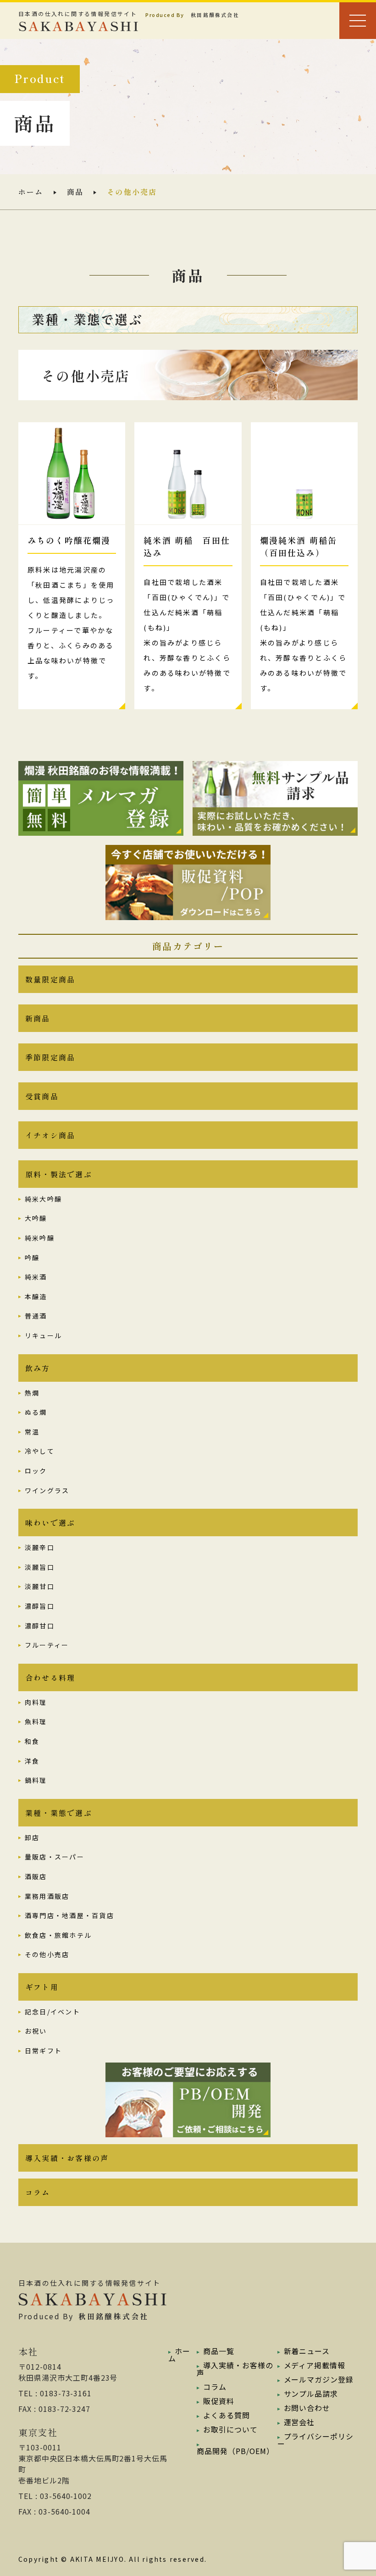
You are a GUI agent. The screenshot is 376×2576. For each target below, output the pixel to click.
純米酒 (36, 1277)
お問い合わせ (307, 2408)
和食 (32, 1741)
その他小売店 (47, 1954)
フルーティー (47, 1645)
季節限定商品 (50, 1057)
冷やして (40, 1451)
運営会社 (299, 2422)
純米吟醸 (40, 1238)
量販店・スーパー (55, 1857)
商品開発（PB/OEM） (235, 2451)
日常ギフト (43, 2051)
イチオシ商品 (50, 1135)
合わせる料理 (50, 1677)
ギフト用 (42, 1987)
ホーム (31, 192)
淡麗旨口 (40, 1567)
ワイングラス (47, 1490)
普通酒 (36, 1316)
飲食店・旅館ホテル (58, 1935)
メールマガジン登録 (319, 2379)
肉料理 (36, 1702)
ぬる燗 (36, 1412)
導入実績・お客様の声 (67, 2158)
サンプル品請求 (311, 2394)
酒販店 (36, 1876)
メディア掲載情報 (315, 2365)
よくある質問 (227, 2415)
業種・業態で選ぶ (59, 1813)
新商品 (38, 1018)
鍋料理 (36, 1780)
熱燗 (32, 1393)
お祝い (36, 2031)
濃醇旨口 (40, 1606)
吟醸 (32, 1258)
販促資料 (219, 2401)
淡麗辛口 (40, 1547)
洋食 (32, 1761)
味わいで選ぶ (50, 1522)
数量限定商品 (50, 979)
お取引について (230, 2429)
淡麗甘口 (40, 1586)
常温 (32, 1432)
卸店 (32, 1837)
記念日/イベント (53, 2012)
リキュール (43, 1335)
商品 (75, 192)
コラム (38, 2192)
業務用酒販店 (47, 1896)
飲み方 (38, 1368)
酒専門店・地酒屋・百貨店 (69, 1915)
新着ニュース (307, 2351)
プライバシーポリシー (316, 2440)
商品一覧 (219, 2351)
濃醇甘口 (40, 1626)
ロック (36, 1471)
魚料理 (36, 1721)
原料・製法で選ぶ (59, 1174)
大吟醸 (36, 1218)
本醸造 (36, 1296)
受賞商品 (42, 1096)
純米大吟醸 (43, 1199)
